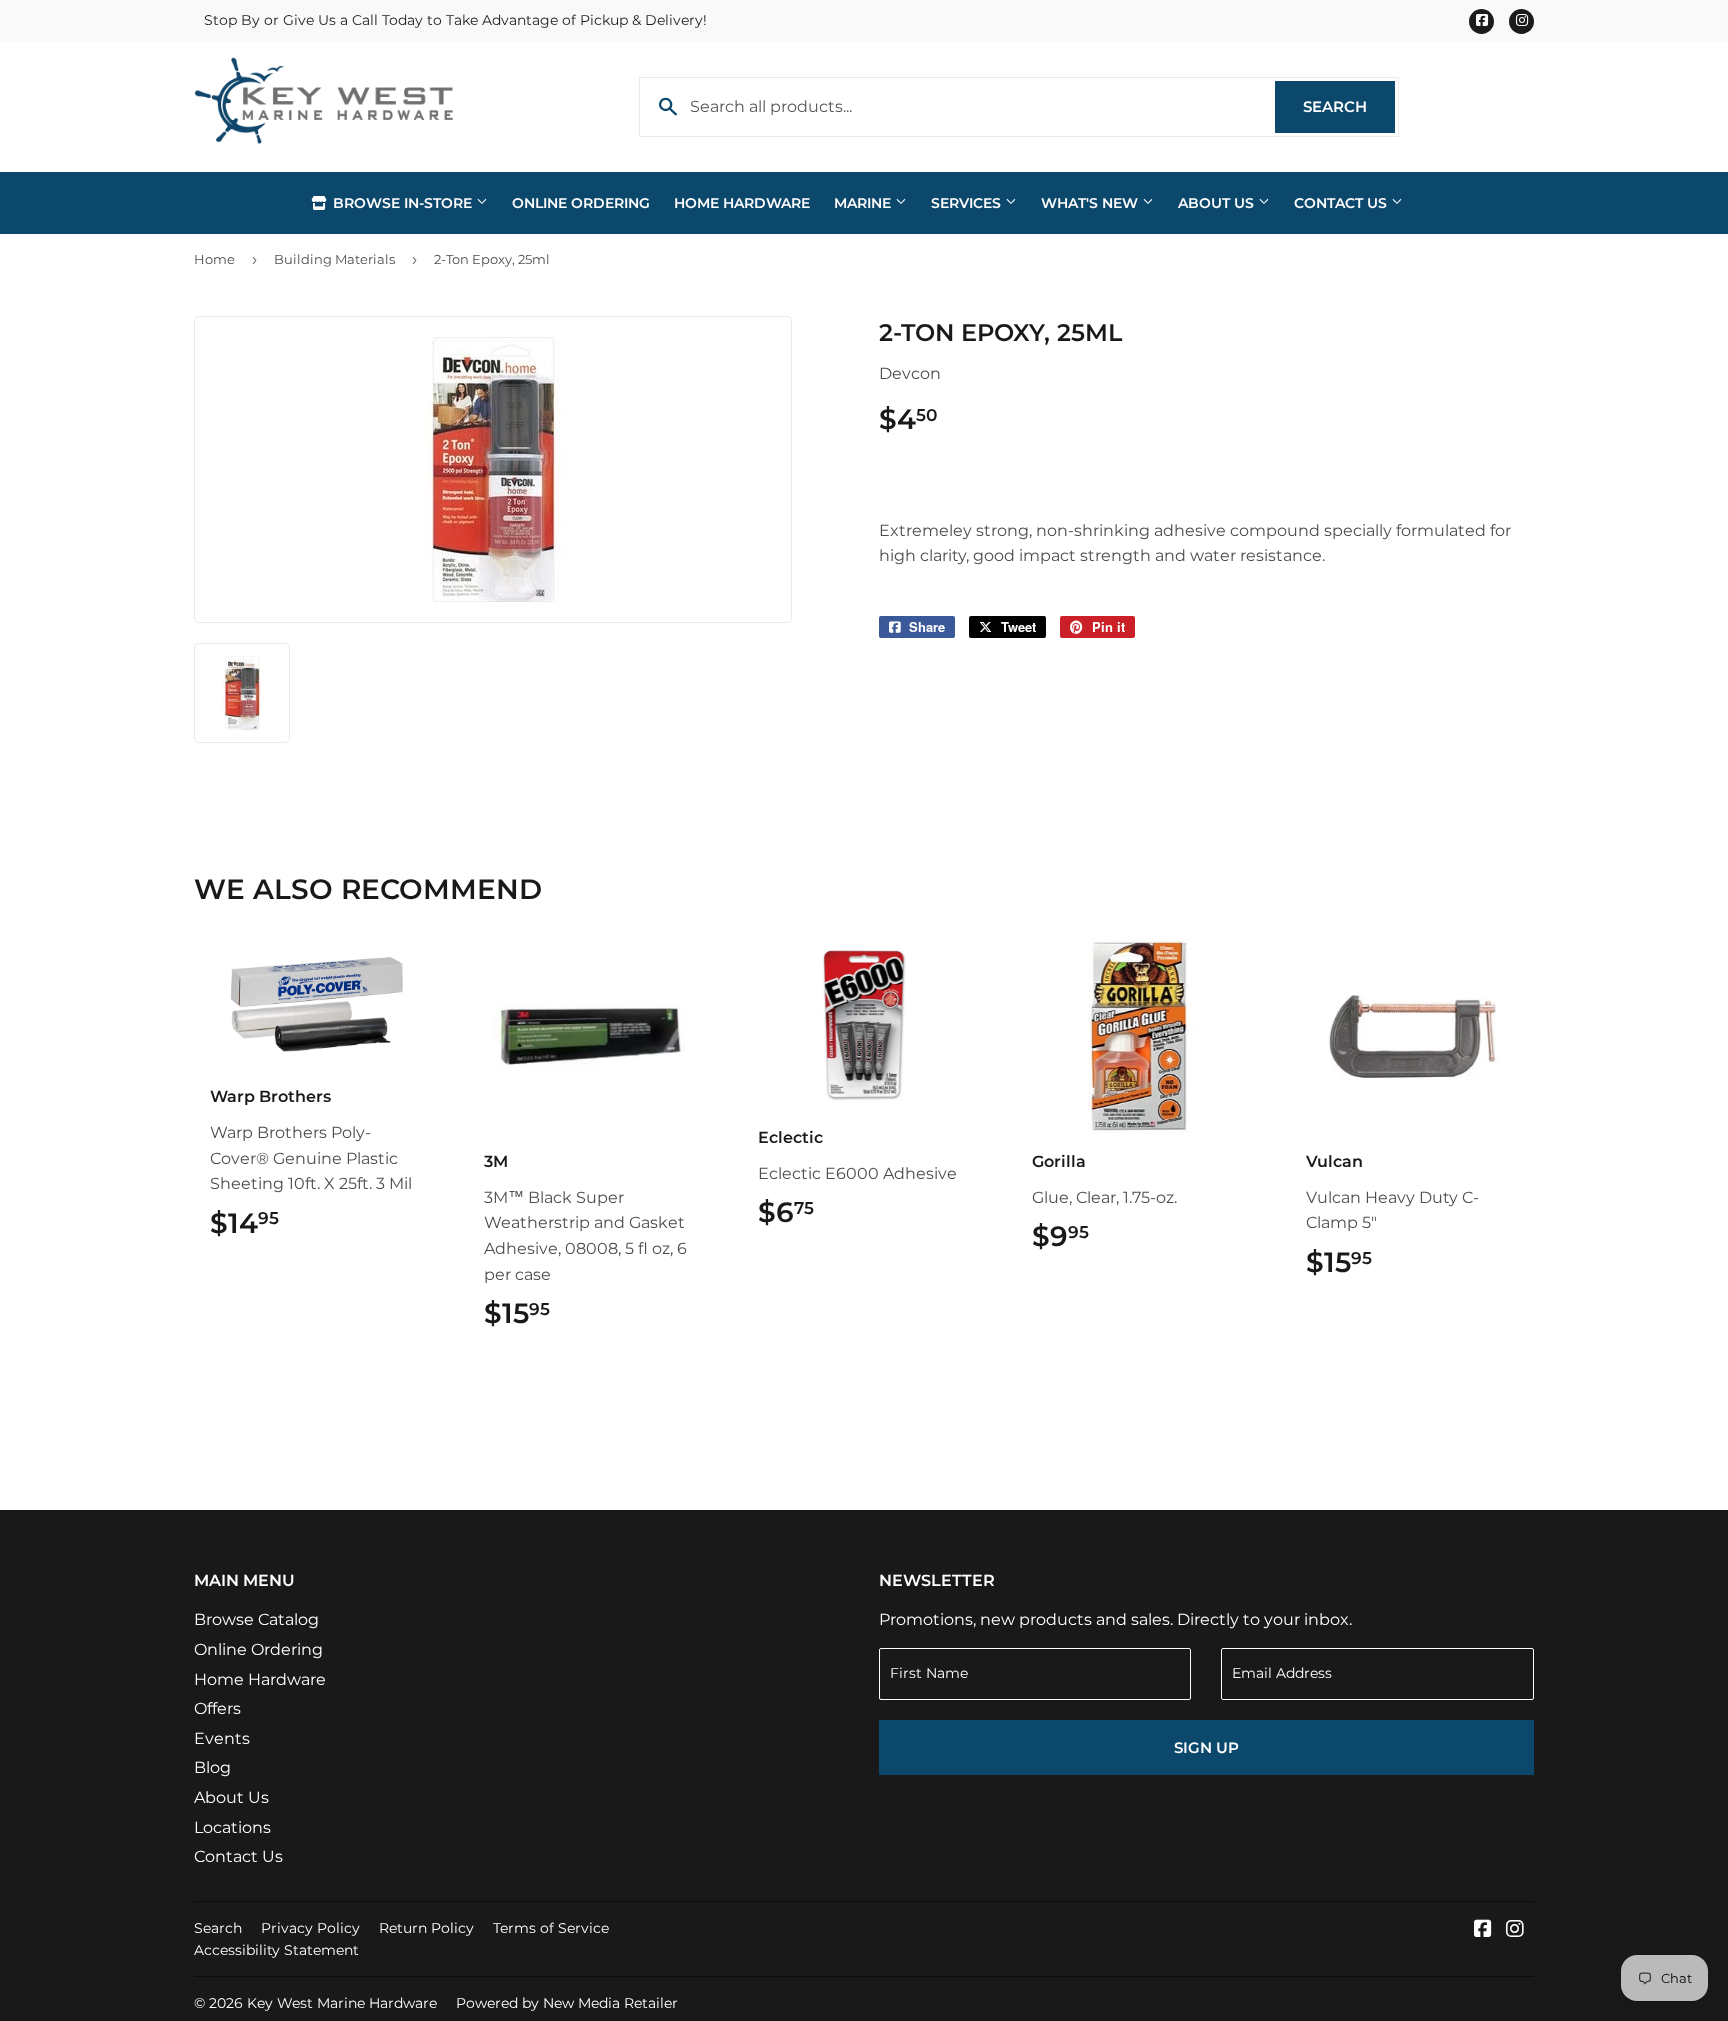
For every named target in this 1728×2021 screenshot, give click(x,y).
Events (222, 1738)
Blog (212, 1767)
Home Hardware (742, 203)
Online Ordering (581, 203)
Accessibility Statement (276, 1950)
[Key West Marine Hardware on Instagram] (1515, 1930)
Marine (864, 203)
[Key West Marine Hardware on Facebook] (1483, 1930)
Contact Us (1342, 203)
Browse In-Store (402, 203)
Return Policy (426, 1928)
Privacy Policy (310, 1928)
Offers (217, 1708)
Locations (232, 1827)
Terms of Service (551, 1928)
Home (214, 259)
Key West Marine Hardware (342, 2003)
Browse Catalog (256, 1619)
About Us (1218, 203)
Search (1349, 106)
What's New (1091, 203)
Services (968, 203)
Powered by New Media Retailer (567, 2003)
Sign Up (1206, 1747)
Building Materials (334, 259)
